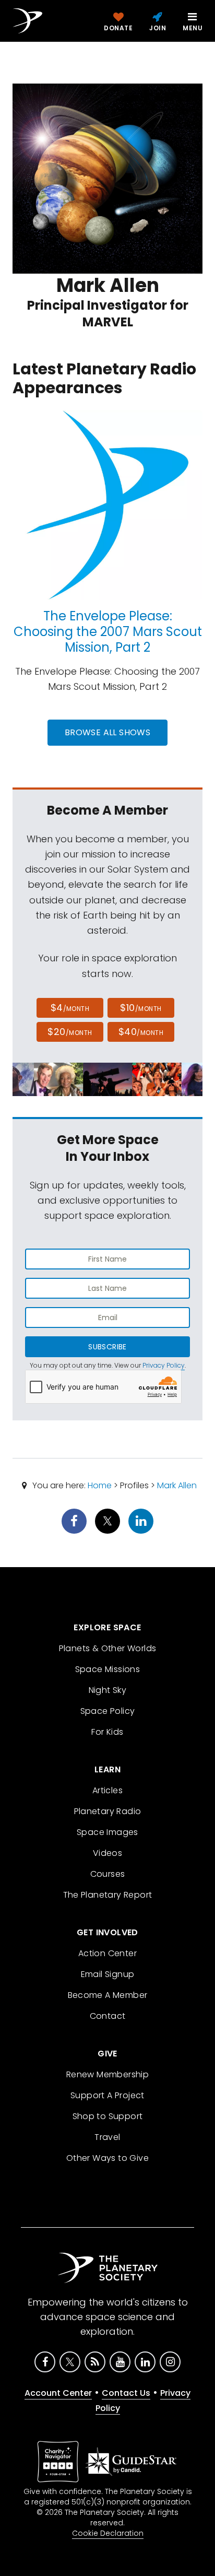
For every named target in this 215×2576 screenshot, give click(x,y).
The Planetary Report (108, 1895)
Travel (107, 2137)
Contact (108, 2016)
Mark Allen (177, 1485)
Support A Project (107, 2095)
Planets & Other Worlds (108, 1648)
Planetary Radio (108, 1811)
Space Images (107, 1832)
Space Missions (108, 1669)
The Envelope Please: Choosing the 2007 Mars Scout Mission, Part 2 (108, 632)
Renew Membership (107, 2074)
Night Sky (108, 1690)
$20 (70, 1032)
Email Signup (108, 1974)
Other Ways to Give (107, 2158)
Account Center (58, 2393)
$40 (141, 1032)
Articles (107, 1790)
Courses (108, 1874)
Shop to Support (108, 2116)
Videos (107, 1853)
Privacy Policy (164, 1365)
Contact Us (126, 2393)
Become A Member (108, 1995)
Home (100, 1485)
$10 (141, 1008)
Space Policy (108, 1711)
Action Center (107, 1953)
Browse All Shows (107, 732)
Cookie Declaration (108, 2533)
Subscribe (107, 1347)
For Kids (107, 1732)
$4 (70, 1008)
